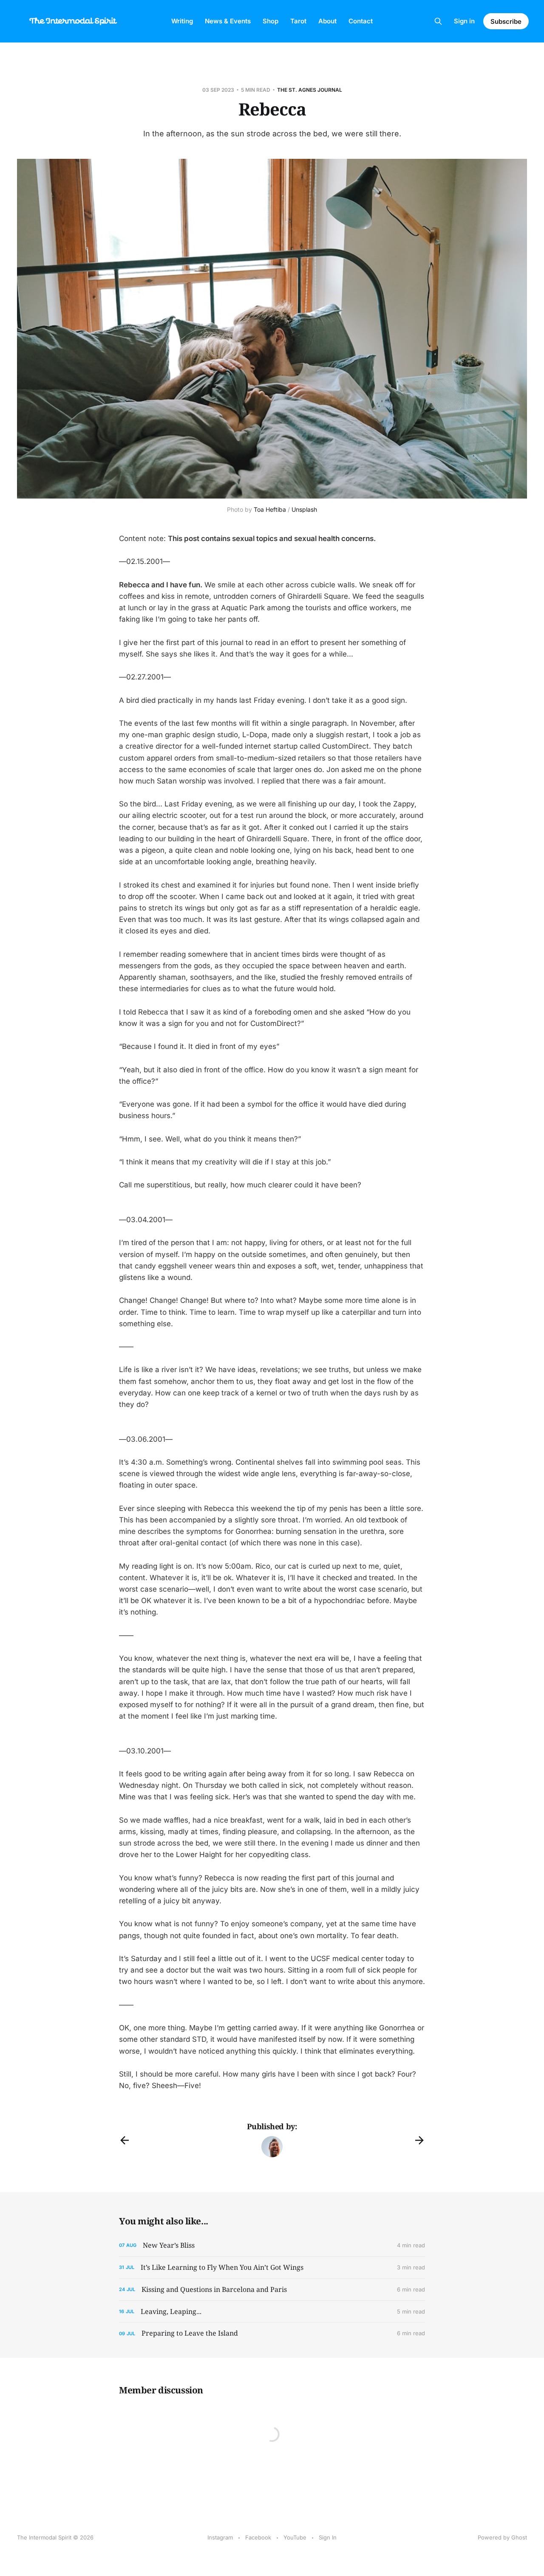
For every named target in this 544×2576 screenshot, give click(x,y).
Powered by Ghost (502, 2537)
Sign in (464, 21)
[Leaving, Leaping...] (272, 2312)
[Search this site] (438, 21)
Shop (271, 21)
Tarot (298, 21)
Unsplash (304, 509)
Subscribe (506, 21)
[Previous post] (125, 2140)
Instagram (220, 2537)
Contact (361, 21)
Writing (182, 21)
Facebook (258, 2537)
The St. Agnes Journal (310, 90)
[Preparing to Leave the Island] (272, 2333)
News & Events (228, 21)
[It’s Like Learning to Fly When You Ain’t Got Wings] (272, 2267)
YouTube (295, 2537)
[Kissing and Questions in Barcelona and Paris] (272, 2290)
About (327, 21)
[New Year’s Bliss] (272, 2245)
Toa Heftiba (270, 509)
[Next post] (419, 2140)
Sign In (328, 2537)
